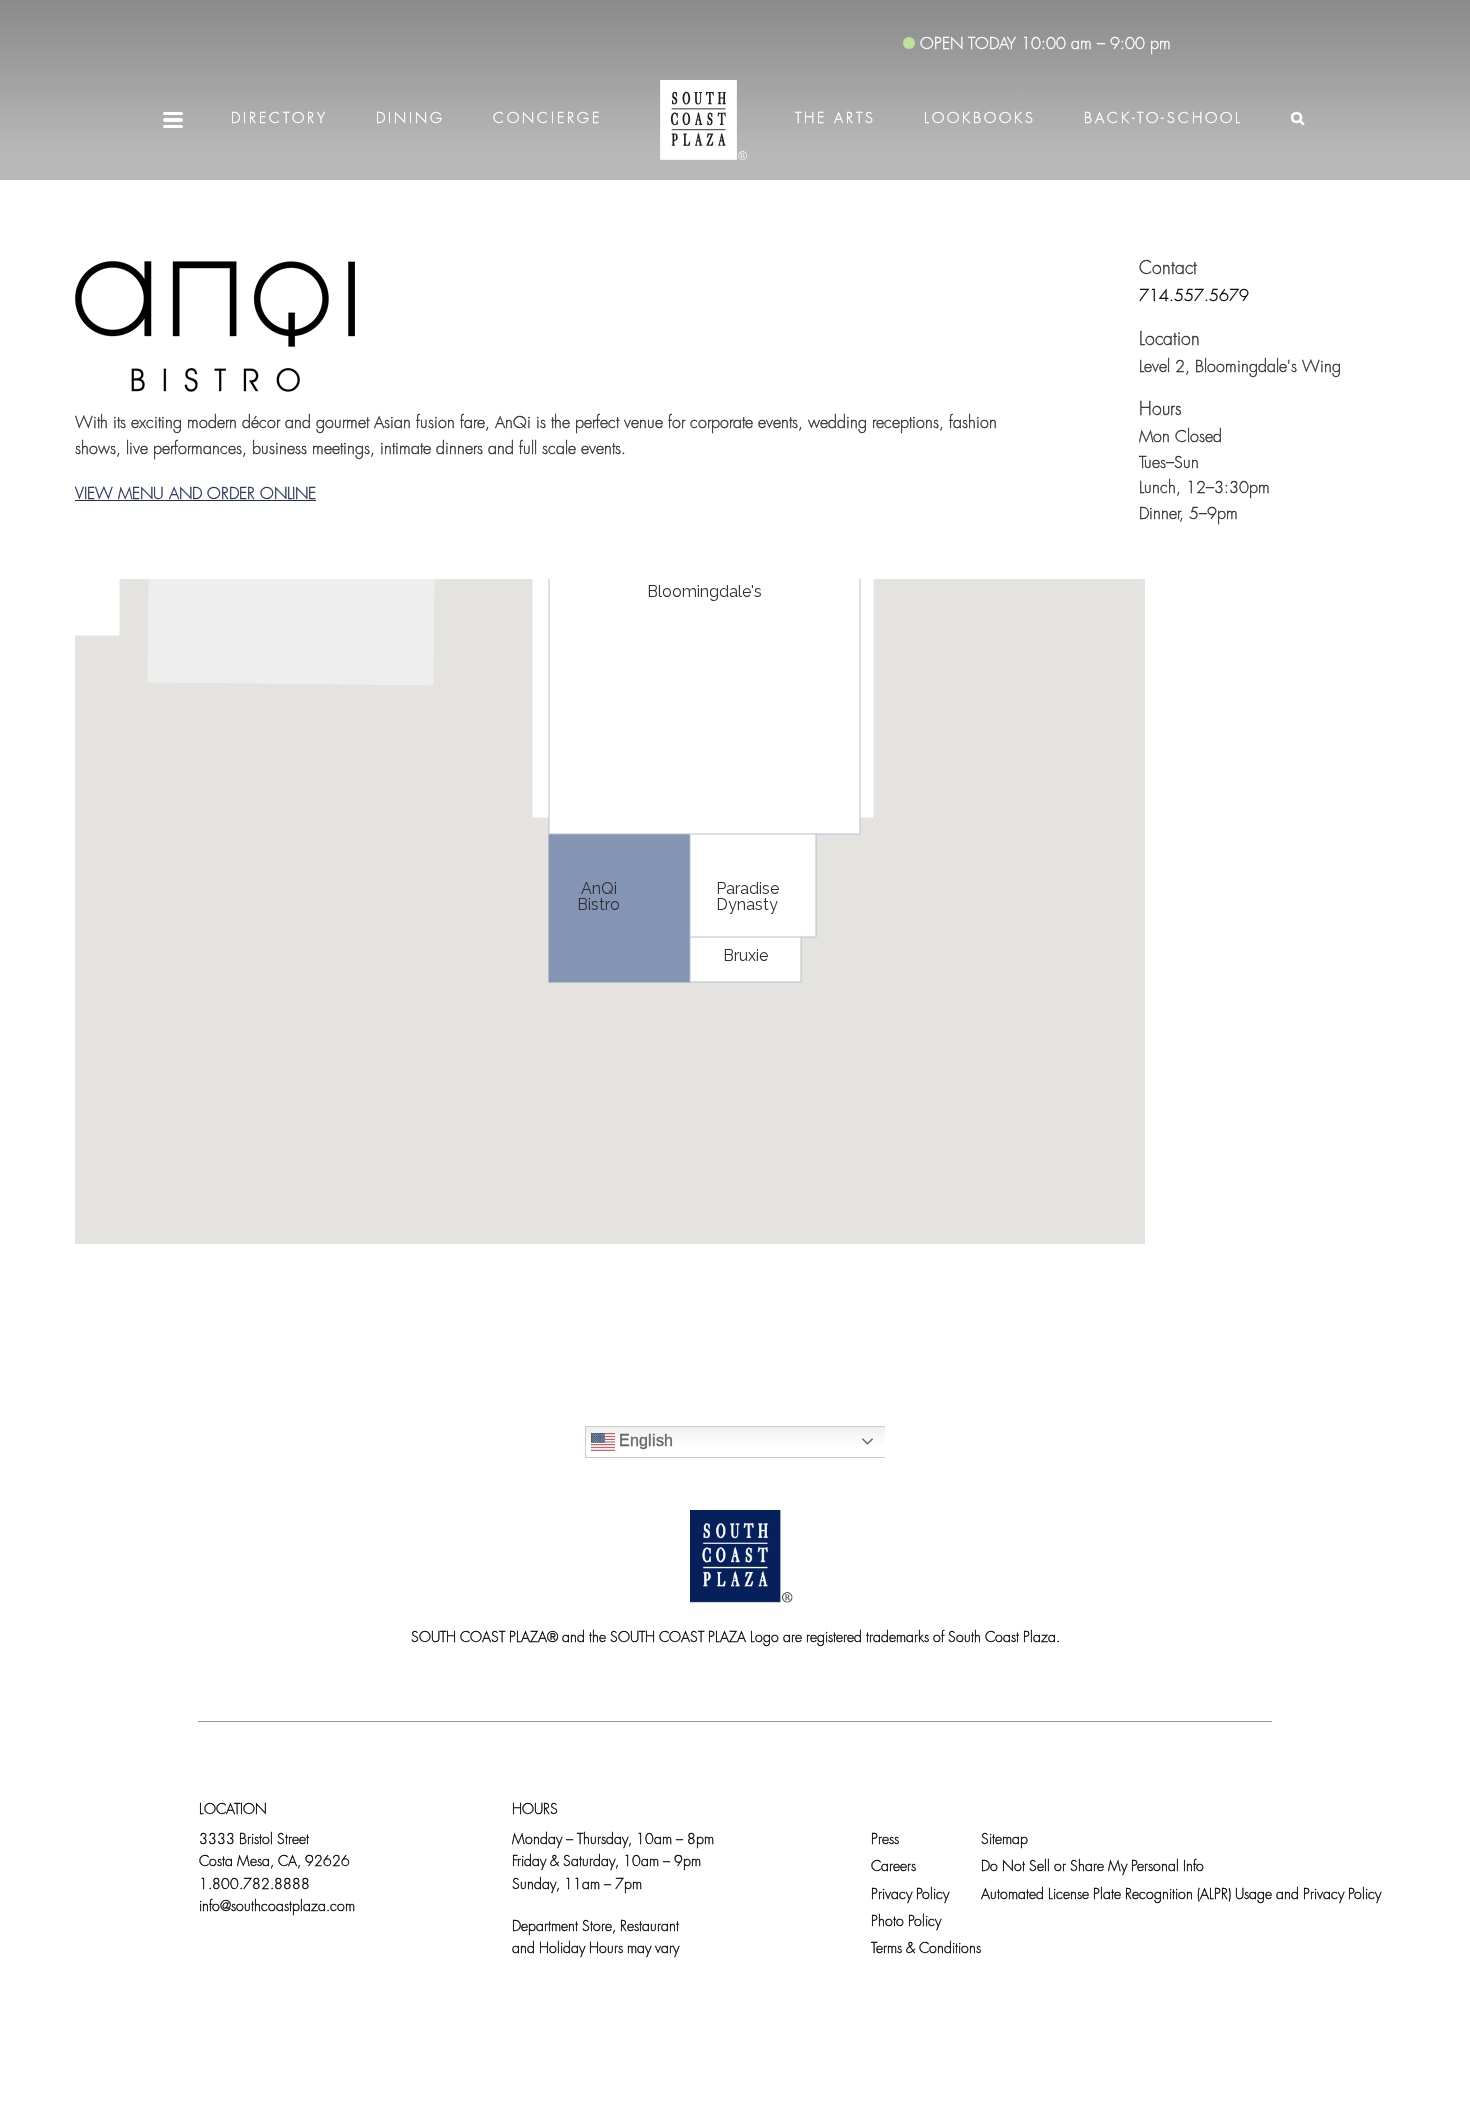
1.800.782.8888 (254, 1885)
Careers (893, 1867)
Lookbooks (980, 119)
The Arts (835, 119)
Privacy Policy (910, 1895)
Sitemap (1004, 1840)
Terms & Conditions (926, 1949)
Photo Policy (906, 1922)
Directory (279, 119)
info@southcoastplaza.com (277, 1907)
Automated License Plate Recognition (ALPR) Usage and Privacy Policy (1181, 1895)
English (644, 1440)
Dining (410, 119)
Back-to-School (1163, 119)
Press (885, 1840)
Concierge (547, 119)
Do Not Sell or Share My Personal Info (1092, 1867)
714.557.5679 (1194, 297)
